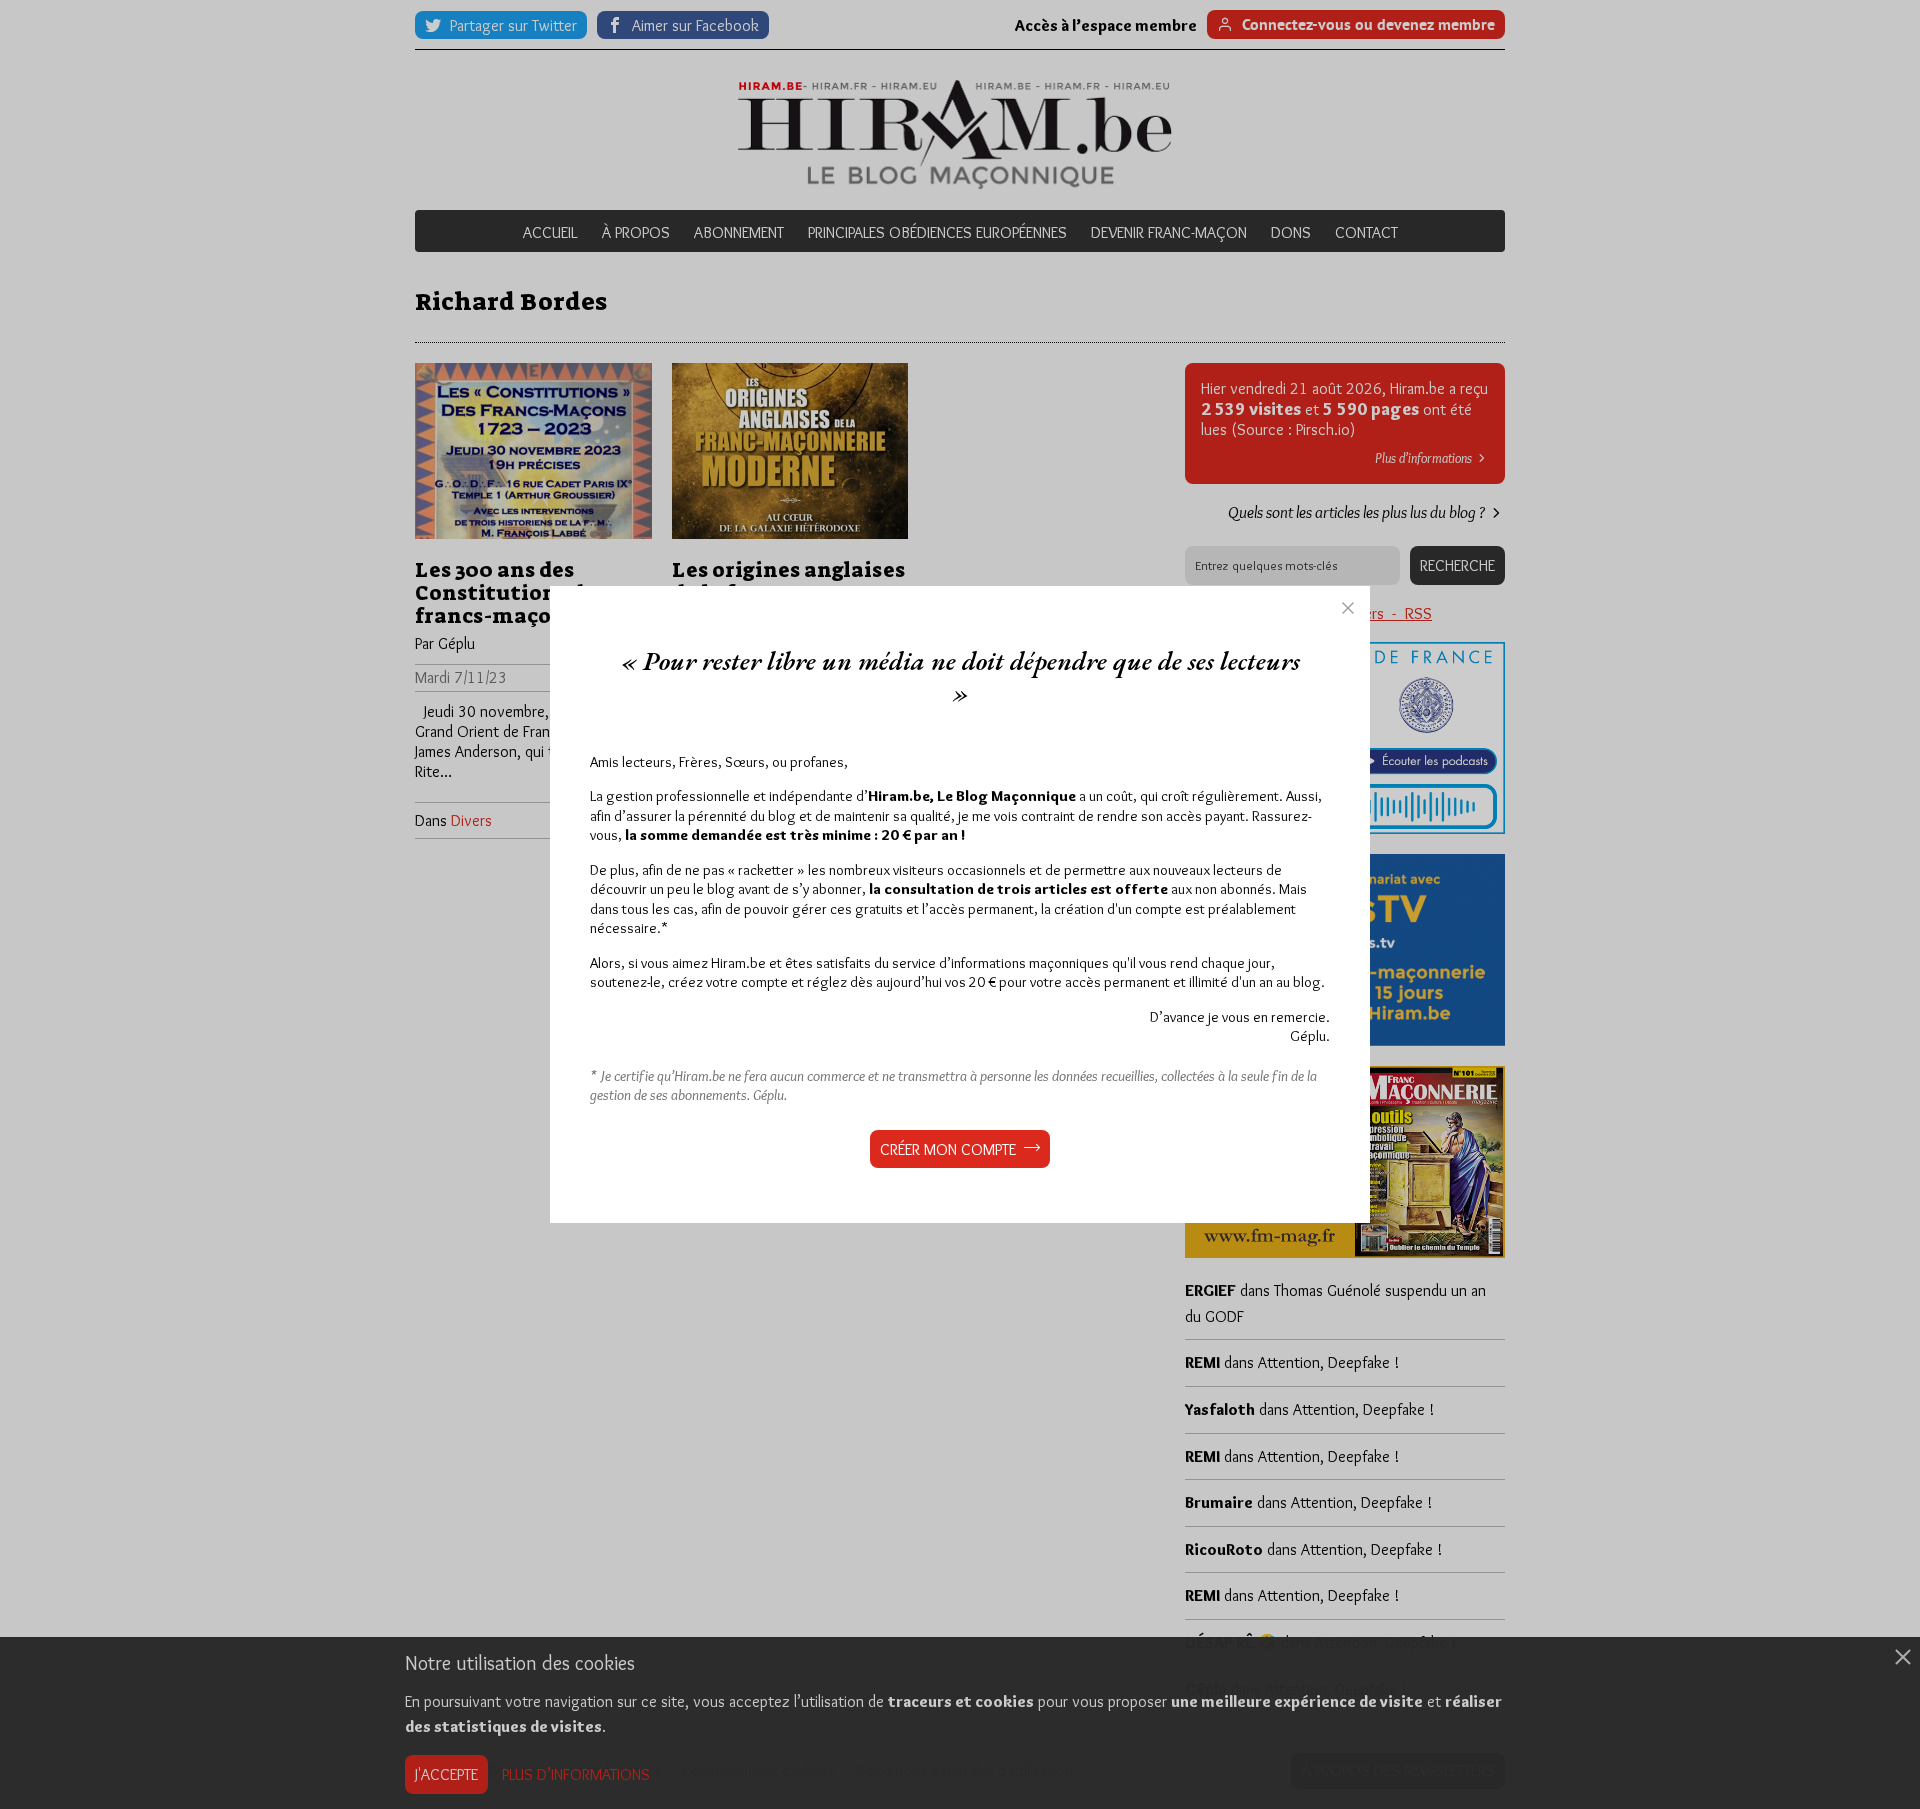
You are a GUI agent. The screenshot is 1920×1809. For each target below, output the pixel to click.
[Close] (1348, 608)
